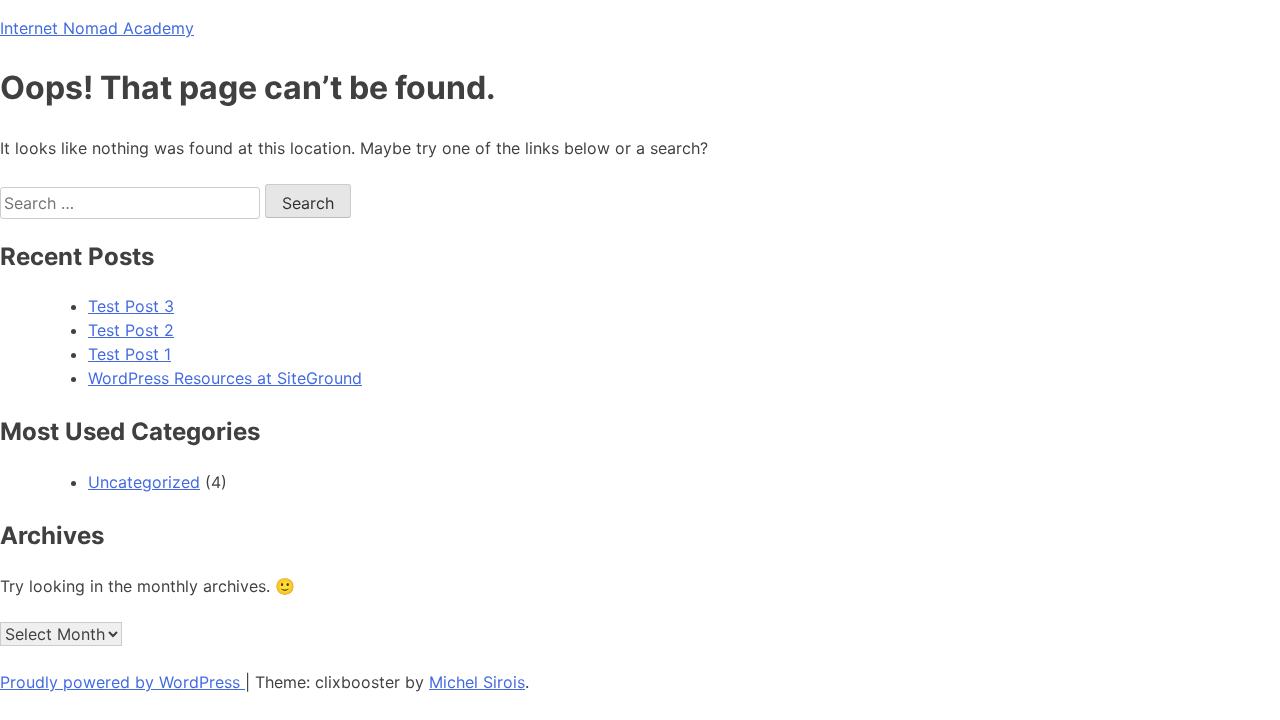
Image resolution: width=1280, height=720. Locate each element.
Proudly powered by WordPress (122, 682)
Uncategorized (144, 482)
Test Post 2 (131, 330)
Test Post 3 (131, 306)
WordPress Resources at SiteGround (225, 378)
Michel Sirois (477, 682)
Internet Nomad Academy (97, 28)
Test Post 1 (129, 354)
